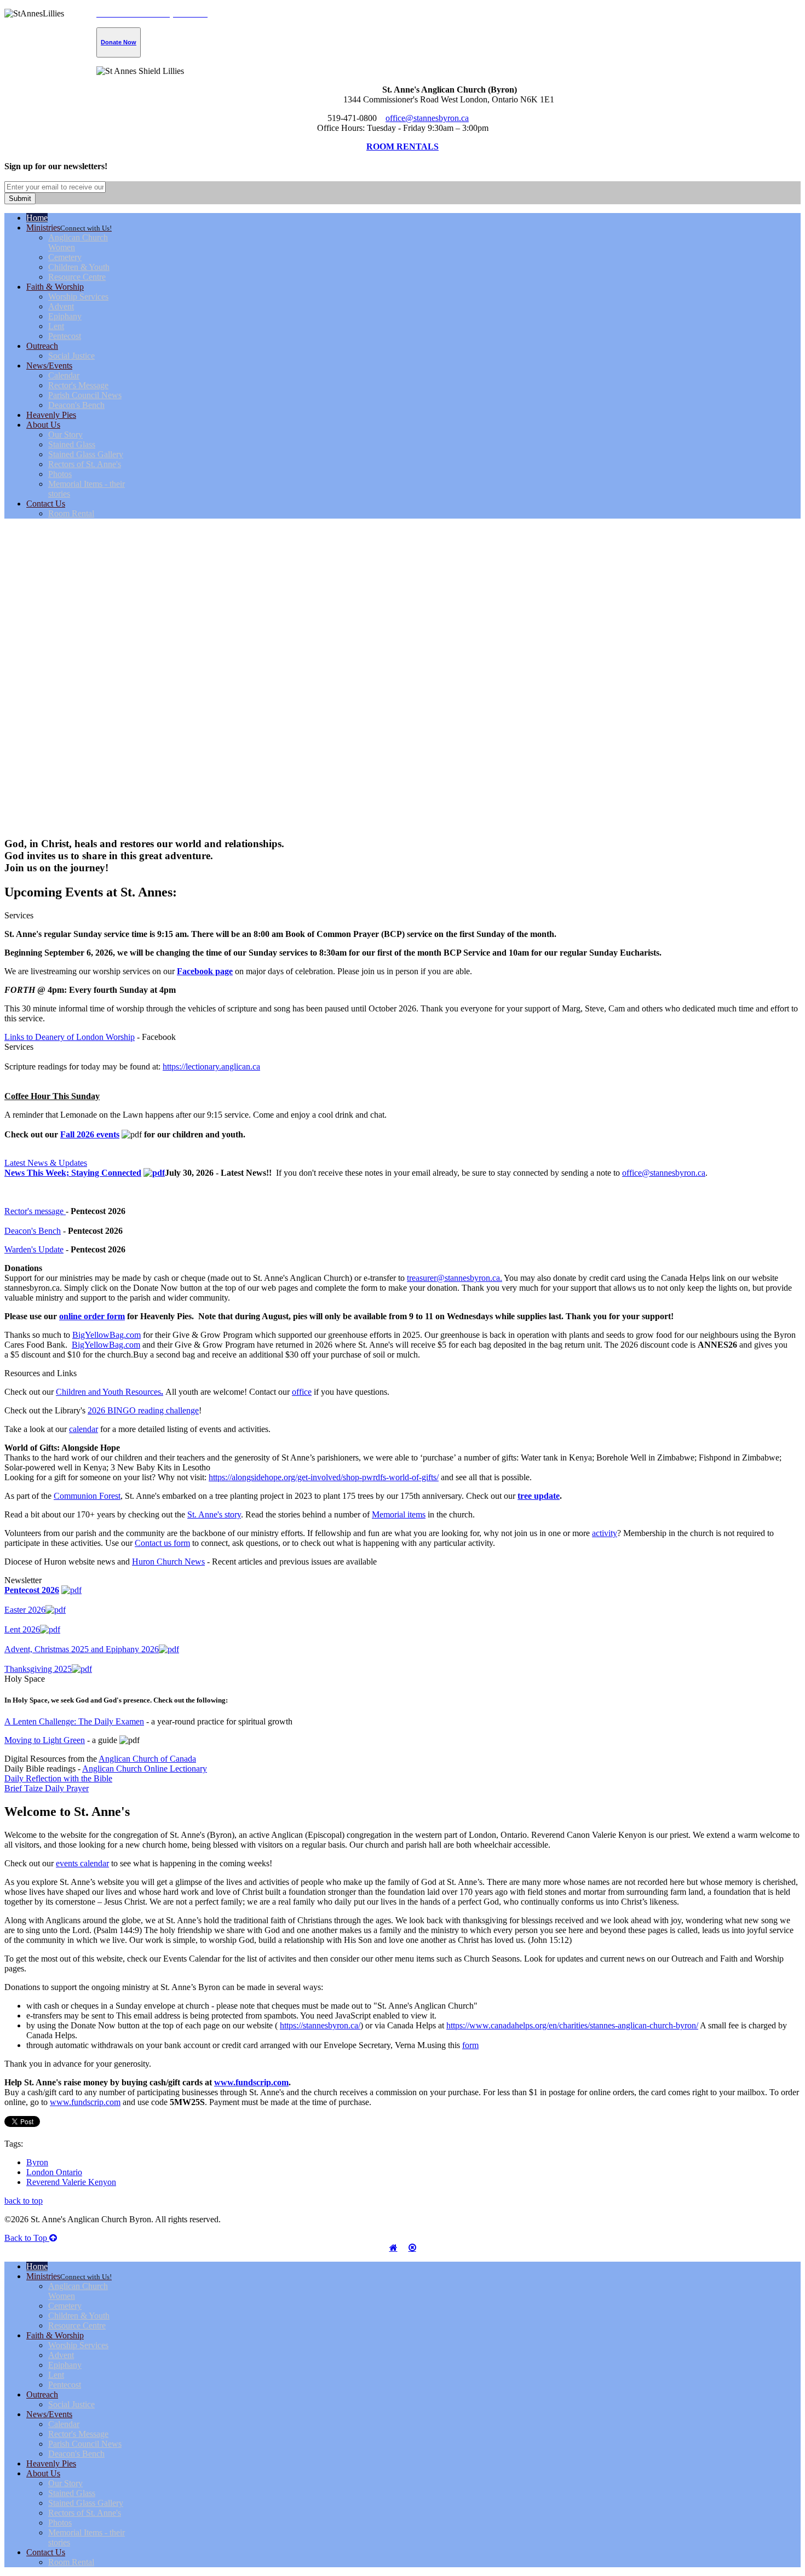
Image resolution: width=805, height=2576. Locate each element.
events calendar (82, 1863)
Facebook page (205, 971)
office (302, 1392)
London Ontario (54, 2172)
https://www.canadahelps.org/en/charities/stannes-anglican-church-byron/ (572, 2025)
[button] (403, 802)
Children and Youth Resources (110, 1392)
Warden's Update (34, 1249)
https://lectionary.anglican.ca (211, 1066)
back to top (24, 2201)
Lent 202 (20, 1629)
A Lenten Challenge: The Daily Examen (74, 1721)
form (470, 2045)
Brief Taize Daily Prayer (47, 1788)
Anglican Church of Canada (147, 1759)
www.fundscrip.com (251, 2082)
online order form (92, 1316)
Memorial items (399, 1514)
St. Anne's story (214, 1514)
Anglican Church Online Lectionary (145, 1769)
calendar (84, 1429)
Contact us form (162, 1543)
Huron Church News (168, 1562)
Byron (37, 2162)
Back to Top (27, 2238)
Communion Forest (87, 1496)
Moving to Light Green (45, 1740)
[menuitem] (37, 218)
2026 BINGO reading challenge (143, 1410)
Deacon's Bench (33, 1231)
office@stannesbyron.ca (427, 118)
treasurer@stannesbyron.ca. (455, 1278)
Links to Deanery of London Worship (70, 1037)
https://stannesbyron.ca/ (320, 2025)
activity (605, 1533)
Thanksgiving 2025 (38, 1669)
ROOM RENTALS (403, 146)
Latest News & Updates (46, 1163)
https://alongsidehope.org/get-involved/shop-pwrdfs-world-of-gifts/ (324, 1477)
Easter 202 (23, 1610)
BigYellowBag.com (107, 1335)
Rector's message (35, 1211)
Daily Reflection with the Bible (58, 1778)
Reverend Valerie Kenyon (71, 2182)
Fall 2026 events (90, 1134)
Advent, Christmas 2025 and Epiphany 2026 (82, 1649)
